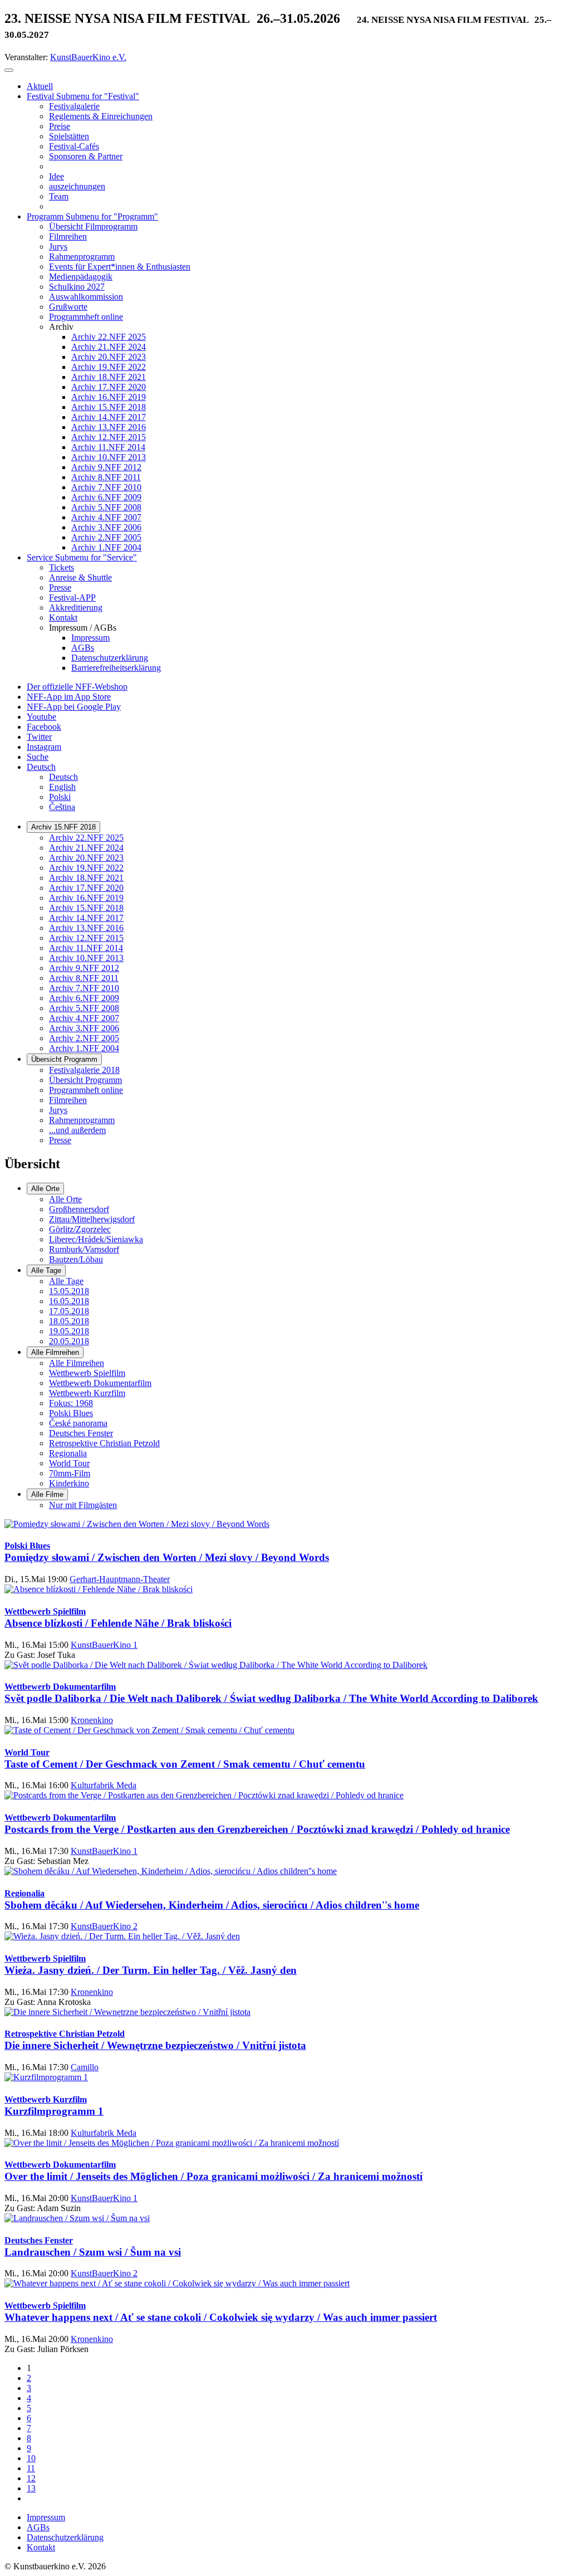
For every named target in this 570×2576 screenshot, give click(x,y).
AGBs (38, 2527)
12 (31, 2478)
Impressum (46, 2517)
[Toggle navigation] (9, 70)
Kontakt (41, 2547)
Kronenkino (92, 1720)
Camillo (85, 2067)
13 (31, 2488)
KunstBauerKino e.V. (88, 57)
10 (31, 2458)
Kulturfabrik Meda (104, 1785)
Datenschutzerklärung (65, 2537)
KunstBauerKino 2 (104, 1926)
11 (31, 2468)
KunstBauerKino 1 (104, 1645)
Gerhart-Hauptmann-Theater (120, 1579)
